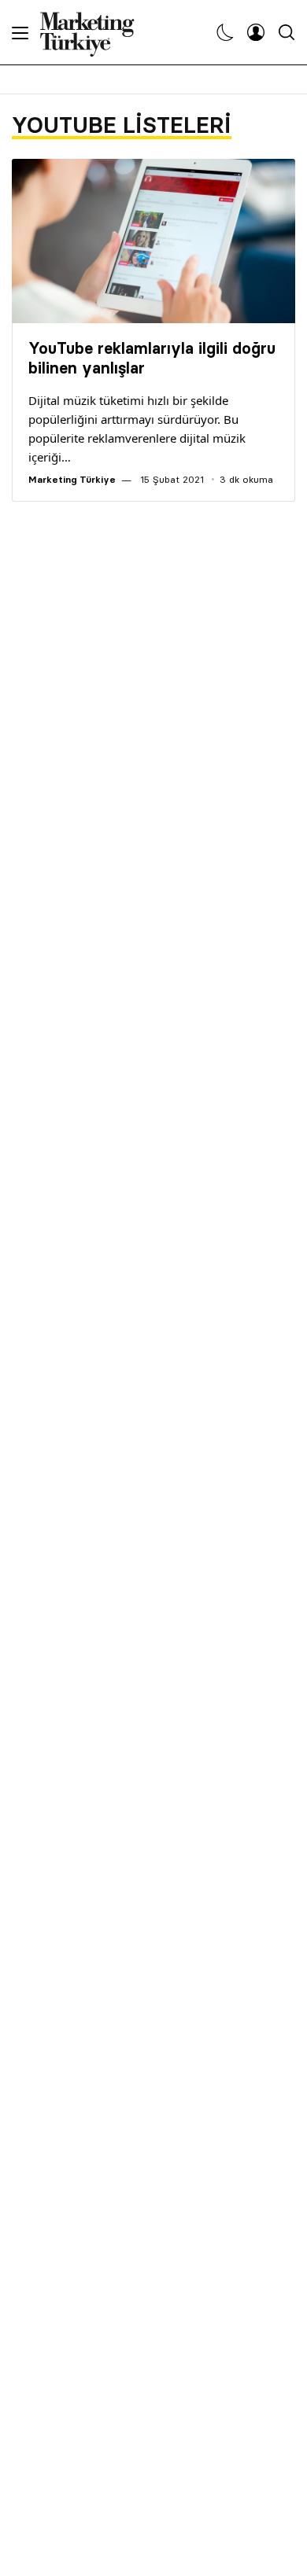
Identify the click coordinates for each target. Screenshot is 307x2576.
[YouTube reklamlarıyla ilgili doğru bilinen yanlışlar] (153, 241)
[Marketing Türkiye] (93, 32)
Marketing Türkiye (72, 479)
